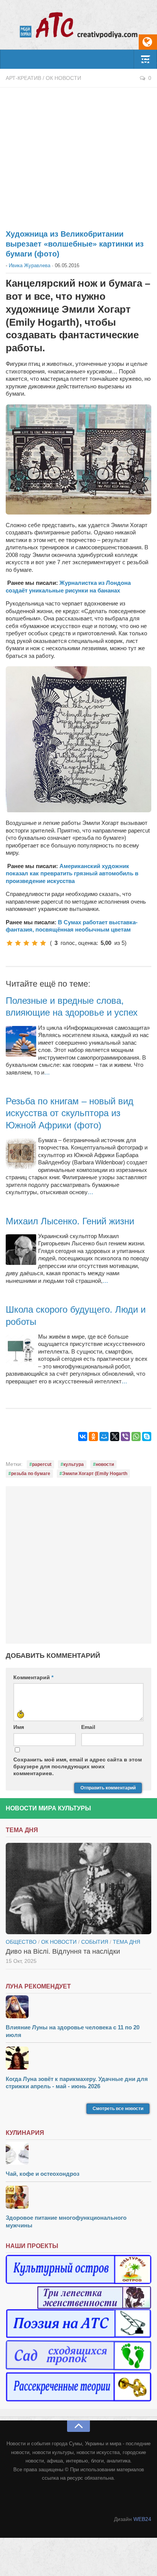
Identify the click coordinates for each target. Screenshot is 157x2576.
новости (105, 1464)
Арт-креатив (23, 78)
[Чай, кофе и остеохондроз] (78, 2154)
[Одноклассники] (93, 1437)
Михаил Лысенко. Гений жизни (70, 1221)
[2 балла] (18, 943)
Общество (21, 1942)
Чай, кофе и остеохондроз (42, 2174)
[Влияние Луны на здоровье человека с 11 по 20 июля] (78, 2008)
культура (74, 1464)
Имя (19, 1727)
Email (88, 1727)
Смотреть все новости (118, 2109)
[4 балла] (35, 943)
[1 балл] (10, 943)
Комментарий (33, 1677)
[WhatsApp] (136, 1437)
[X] (115, 1437)
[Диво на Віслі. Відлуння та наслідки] (78, 1889)
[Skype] (147, 1437)
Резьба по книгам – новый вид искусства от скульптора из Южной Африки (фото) (70, 1113)
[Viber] (125, 1437)
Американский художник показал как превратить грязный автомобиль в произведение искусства (72, 873)
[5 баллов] (43, 943)
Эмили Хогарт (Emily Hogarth (95, 1474)
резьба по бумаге (31, 1474)
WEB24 (142, 2519)
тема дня (127, 1942)
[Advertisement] (78, 154)
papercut (42, 1464)
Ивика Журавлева (30, 265)
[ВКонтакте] (83, 1437)
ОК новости (63, 78)
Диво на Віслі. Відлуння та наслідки (63, 1951)
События (95, 1942)
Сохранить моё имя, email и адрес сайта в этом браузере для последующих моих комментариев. (78, 1766)
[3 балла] (26, 943)
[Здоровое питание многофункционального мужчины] (78, 2198)
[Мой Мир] (104, 1437)
